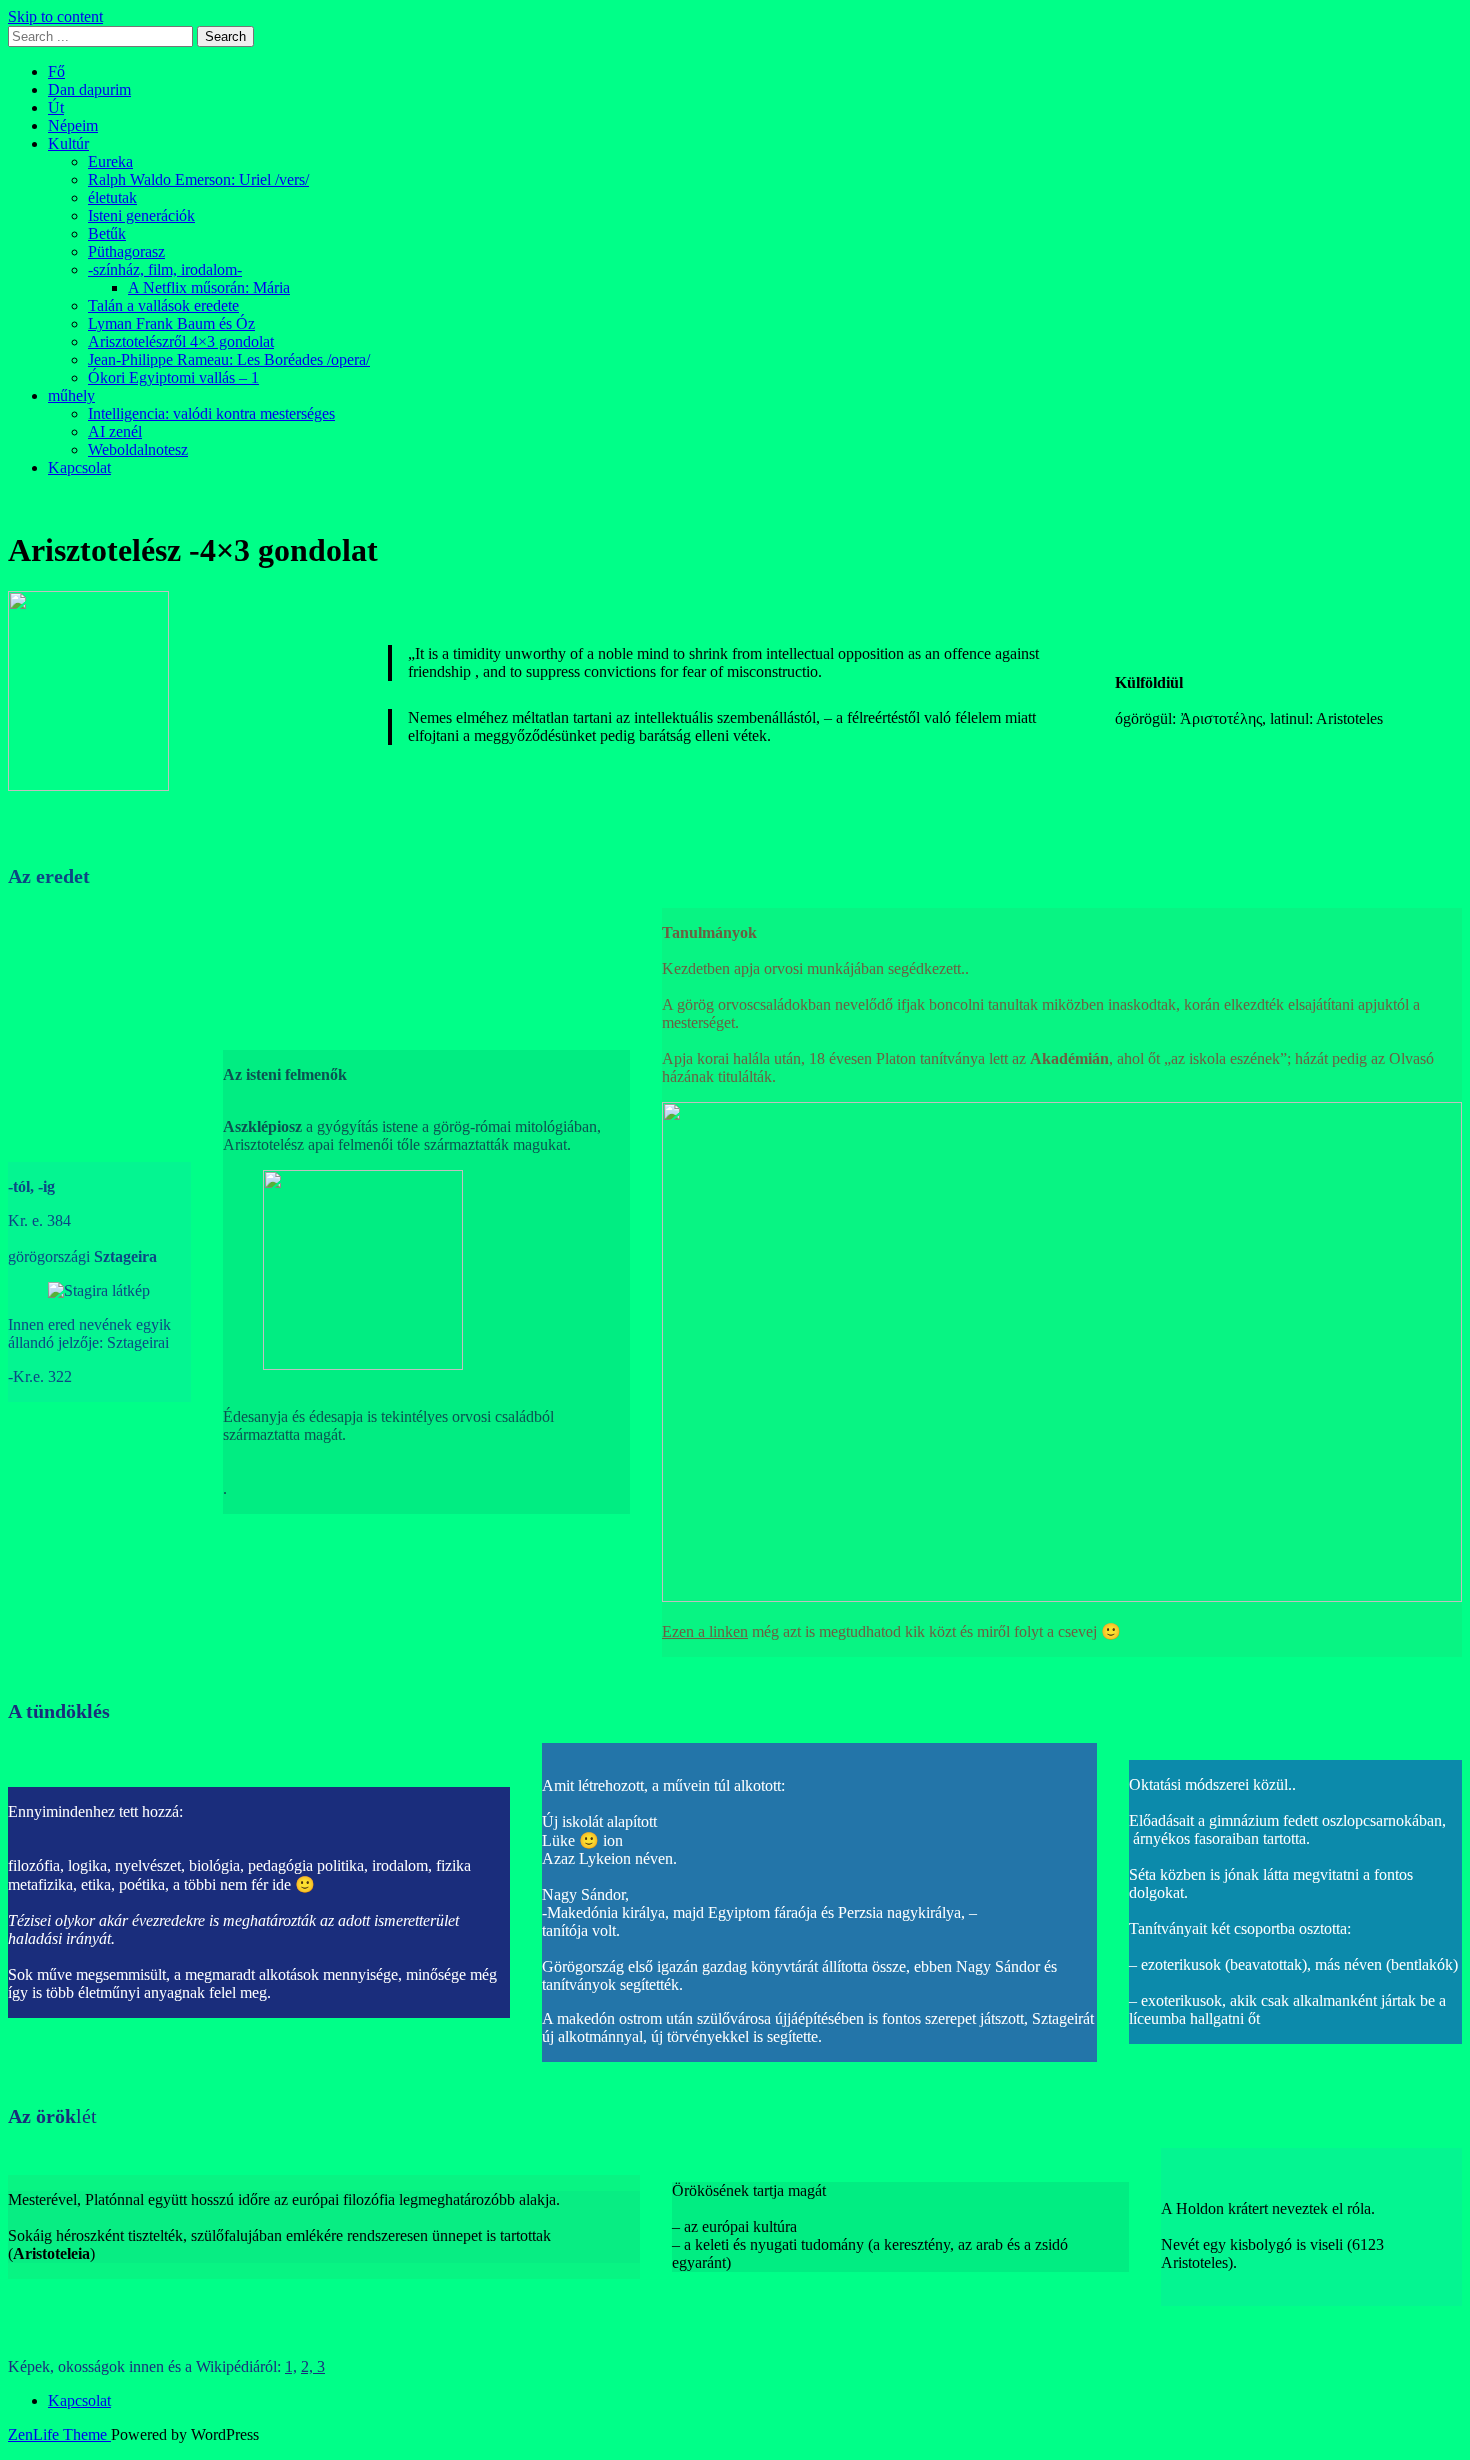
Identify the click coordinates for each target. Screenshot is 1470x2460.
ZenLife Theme (59, 2434)
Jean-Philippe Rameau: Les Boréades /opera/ (229, 359)
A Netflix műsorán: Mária (209, 287)
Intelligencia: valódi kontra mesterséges (211, 413)
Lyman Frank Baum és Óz (171, 323)
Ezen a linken (705, 1631)
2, (309, 2366)
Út (56, 107)
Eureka (110, 161)
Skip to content (55, 16)
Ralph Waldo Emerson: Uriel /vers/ (198, 179)
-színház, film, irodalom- (165, 269)
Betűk (107, 233)
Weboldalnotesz (138, 449)
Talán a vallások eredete (163, 305)
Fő (56, 71)
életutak (112, 197)
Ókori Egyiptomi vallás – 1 (173, 377)
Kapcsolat (79, 467)
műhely (71, 395)
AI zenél (115, 431)
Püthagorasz (126, 251)
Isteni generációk (141, 215)
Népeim (73, 125)
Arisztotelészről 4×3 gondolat (181, 341)
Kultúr (68, 143)
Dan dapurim (89, 89)
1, (291, 2366)
